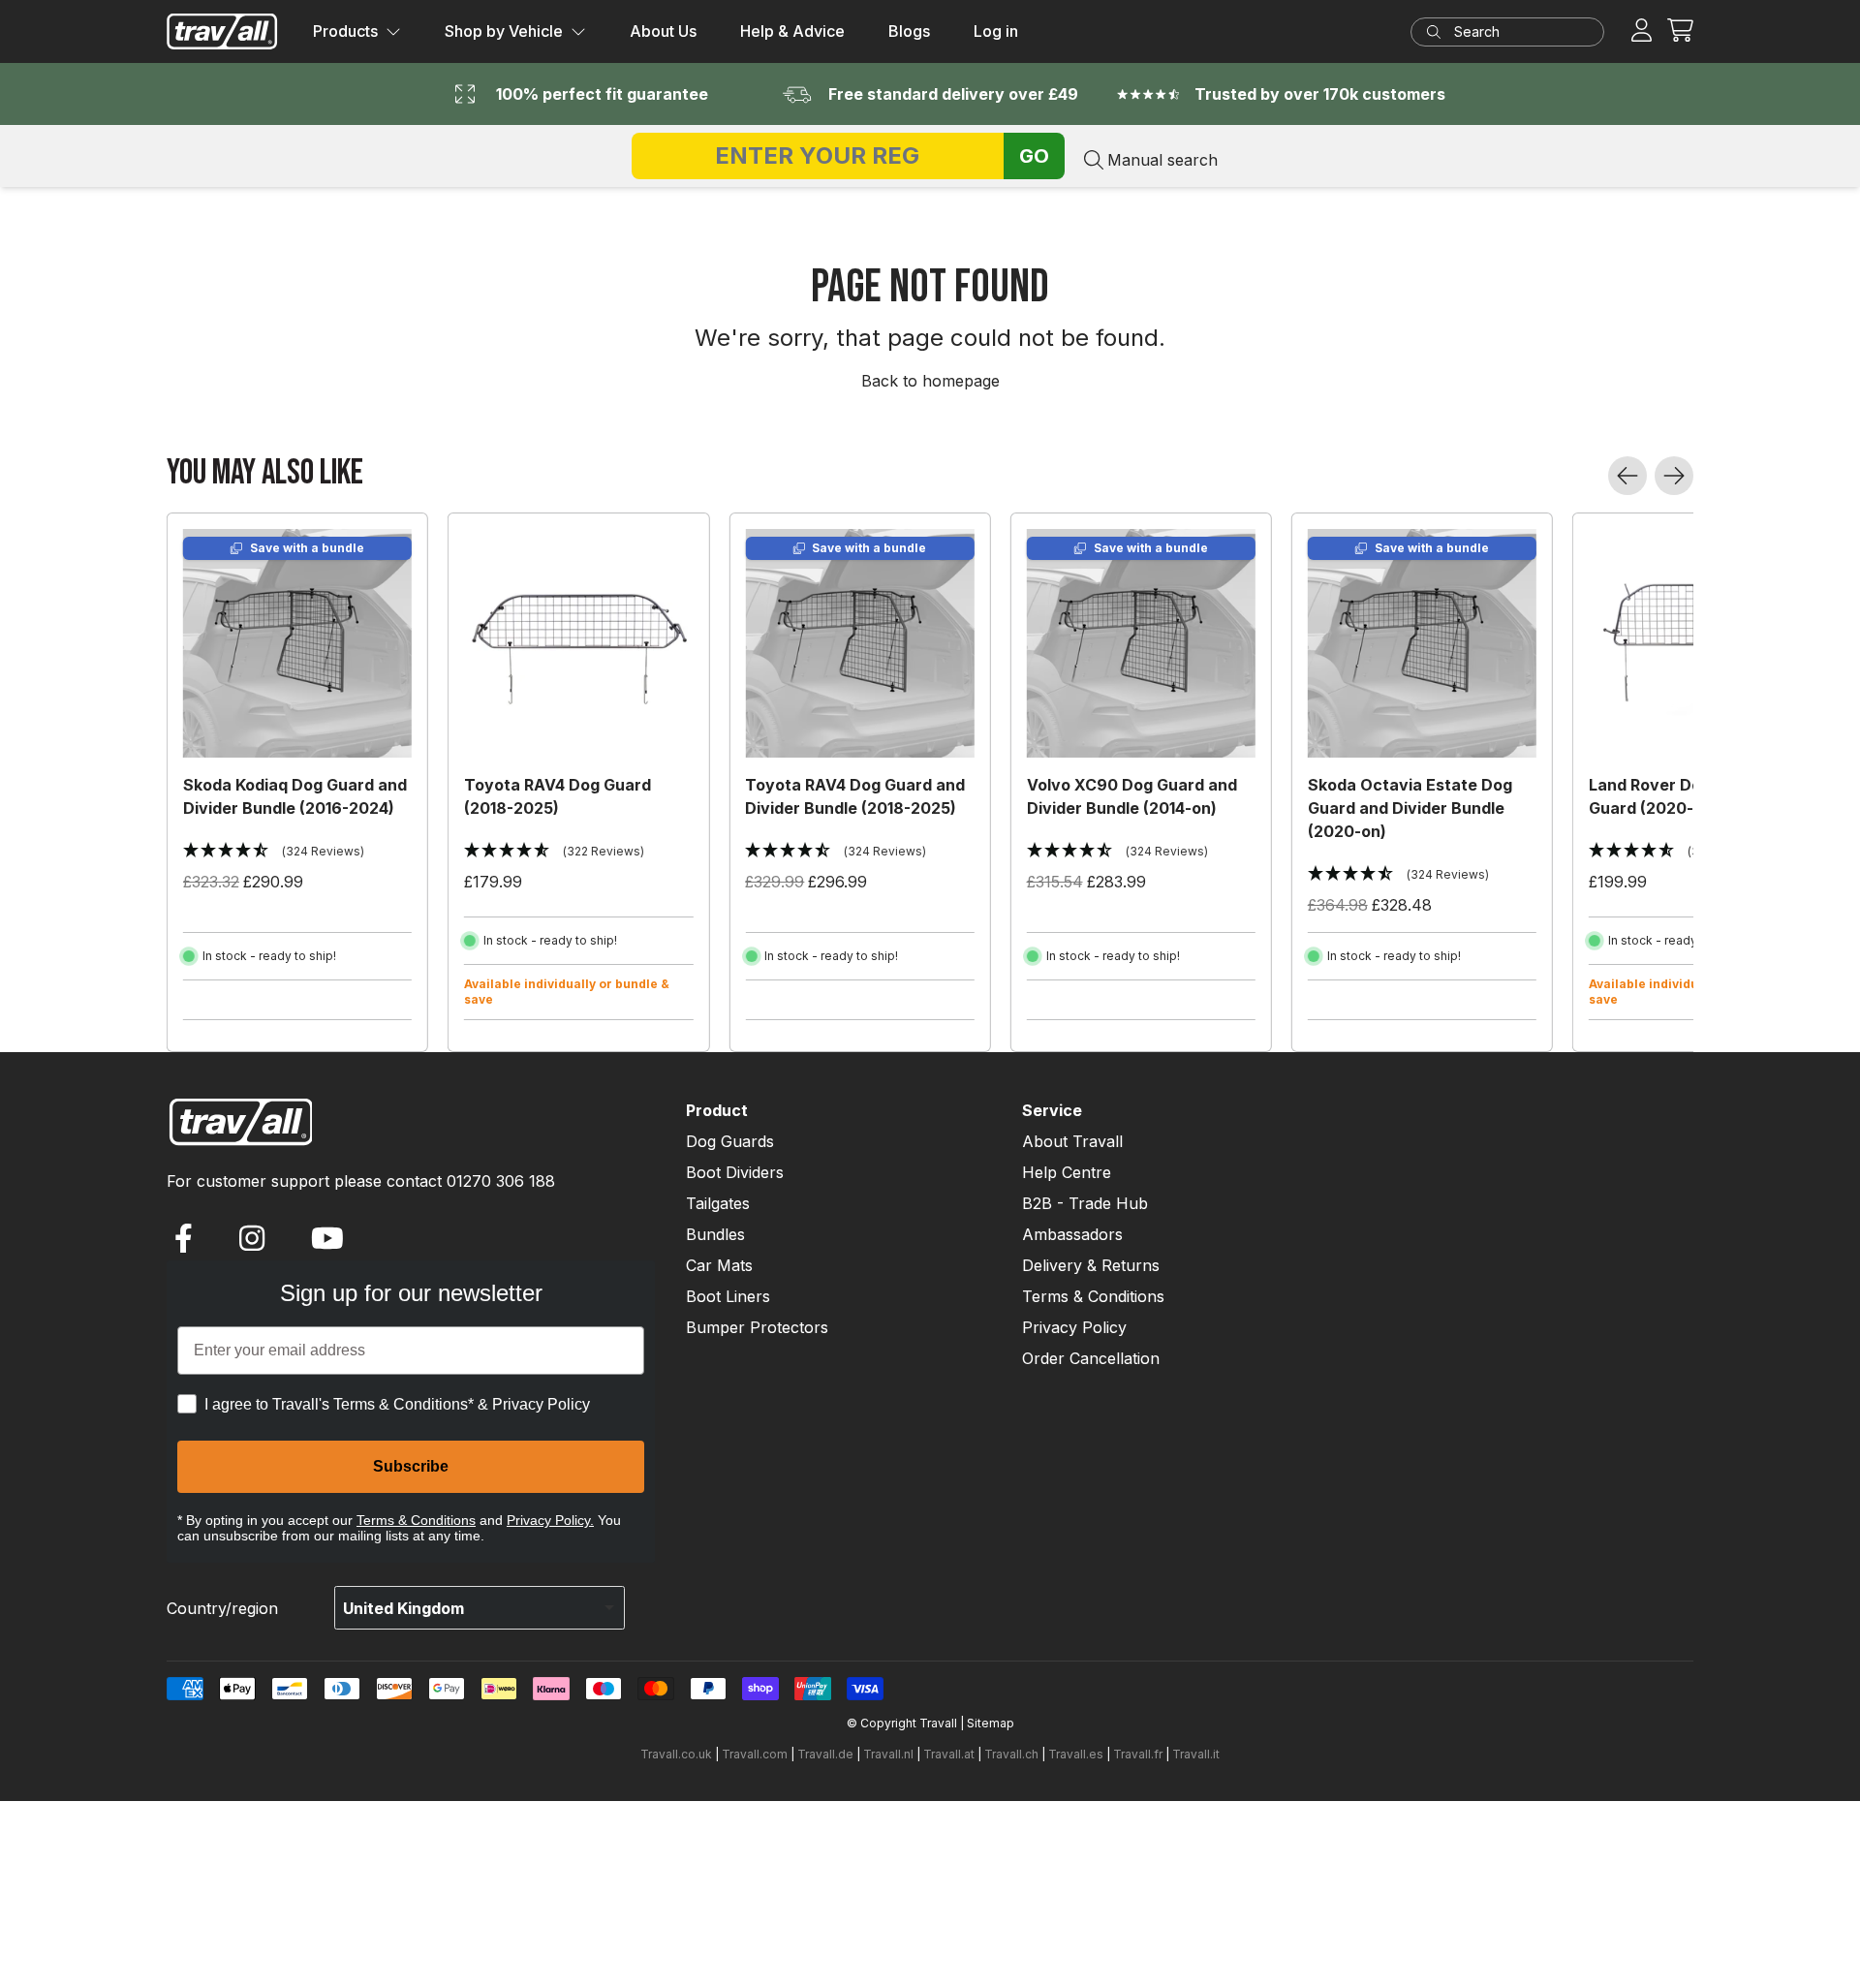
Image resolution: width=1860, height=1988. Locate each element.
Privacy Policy (1074, 1327)
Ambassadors (1072, 1234)
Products (345, 31)
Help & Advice (792, 31)
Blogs (909, 31)
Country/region (222, 1608)
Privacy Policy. (550, 1520)
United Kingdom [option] (403, 1608)
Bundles (715, 1234)
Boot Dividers (735, 1172)
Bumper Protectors (757, 1327)
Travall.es (1076, 1754)
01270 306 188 (501, 1181)
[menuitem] (357, 32)
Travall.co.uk (676, 1754)
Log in (996, 31)
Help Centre (1067, 1172)
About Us (663, 31)
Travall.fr (1138, 1754)
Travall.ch (1011, 1754)
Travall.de (825, 1754)
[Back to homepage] (222, 31)
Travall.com (755, 1754)
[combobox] (1515, 32)
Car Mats (719, 1265)
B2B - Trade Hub (1085, 1203)
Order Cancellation (1091, 1358)
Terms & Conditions (416, 1520)
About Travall (1072, 1141)
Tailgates (718, 1203)
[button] (1680, 31)
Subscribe (411, 1466)
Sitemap (991, 1723)
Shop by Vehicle (504, 31)
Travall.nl (888, 1754)
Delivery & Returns (1091, 1265)
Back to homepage (930, 381)
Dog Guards (730, 1141)
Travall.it (1196, 1754)
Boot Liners (728, 1296)
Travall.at (949, 1754)
